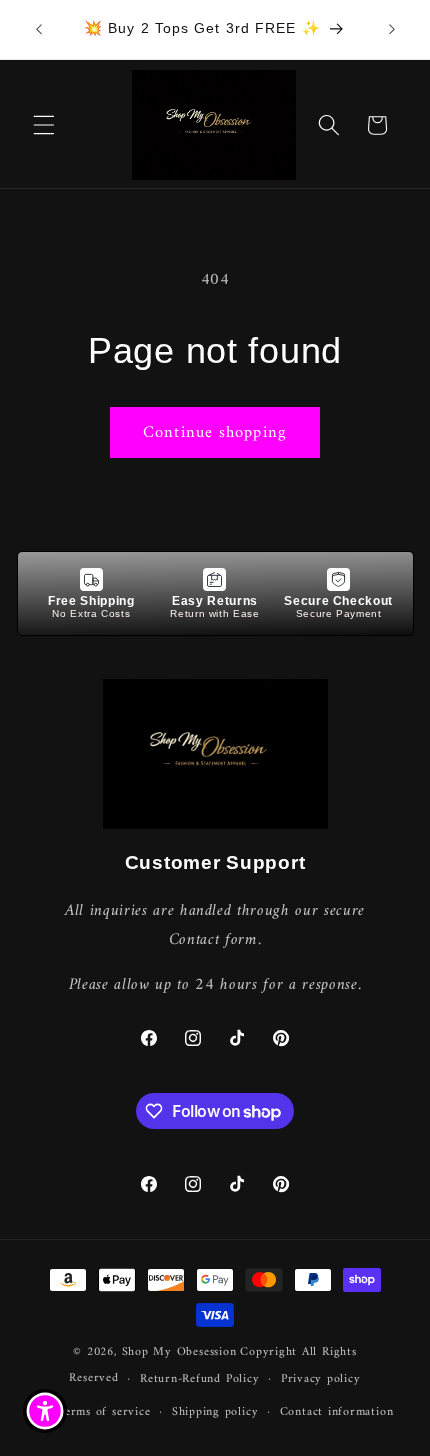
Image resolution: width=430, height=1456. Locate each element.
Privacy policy (321, 1379)
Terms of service (104, 1412)
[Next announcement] (392, 29)
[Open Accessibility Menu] (45, 1411)
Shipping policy (215, 1412)
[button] (44, 125)
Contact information (337, 1412)
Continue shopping (215, 432)
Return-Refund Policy (199, 1379)
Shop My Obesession (179, 1352)
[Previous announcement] (39, 29)
